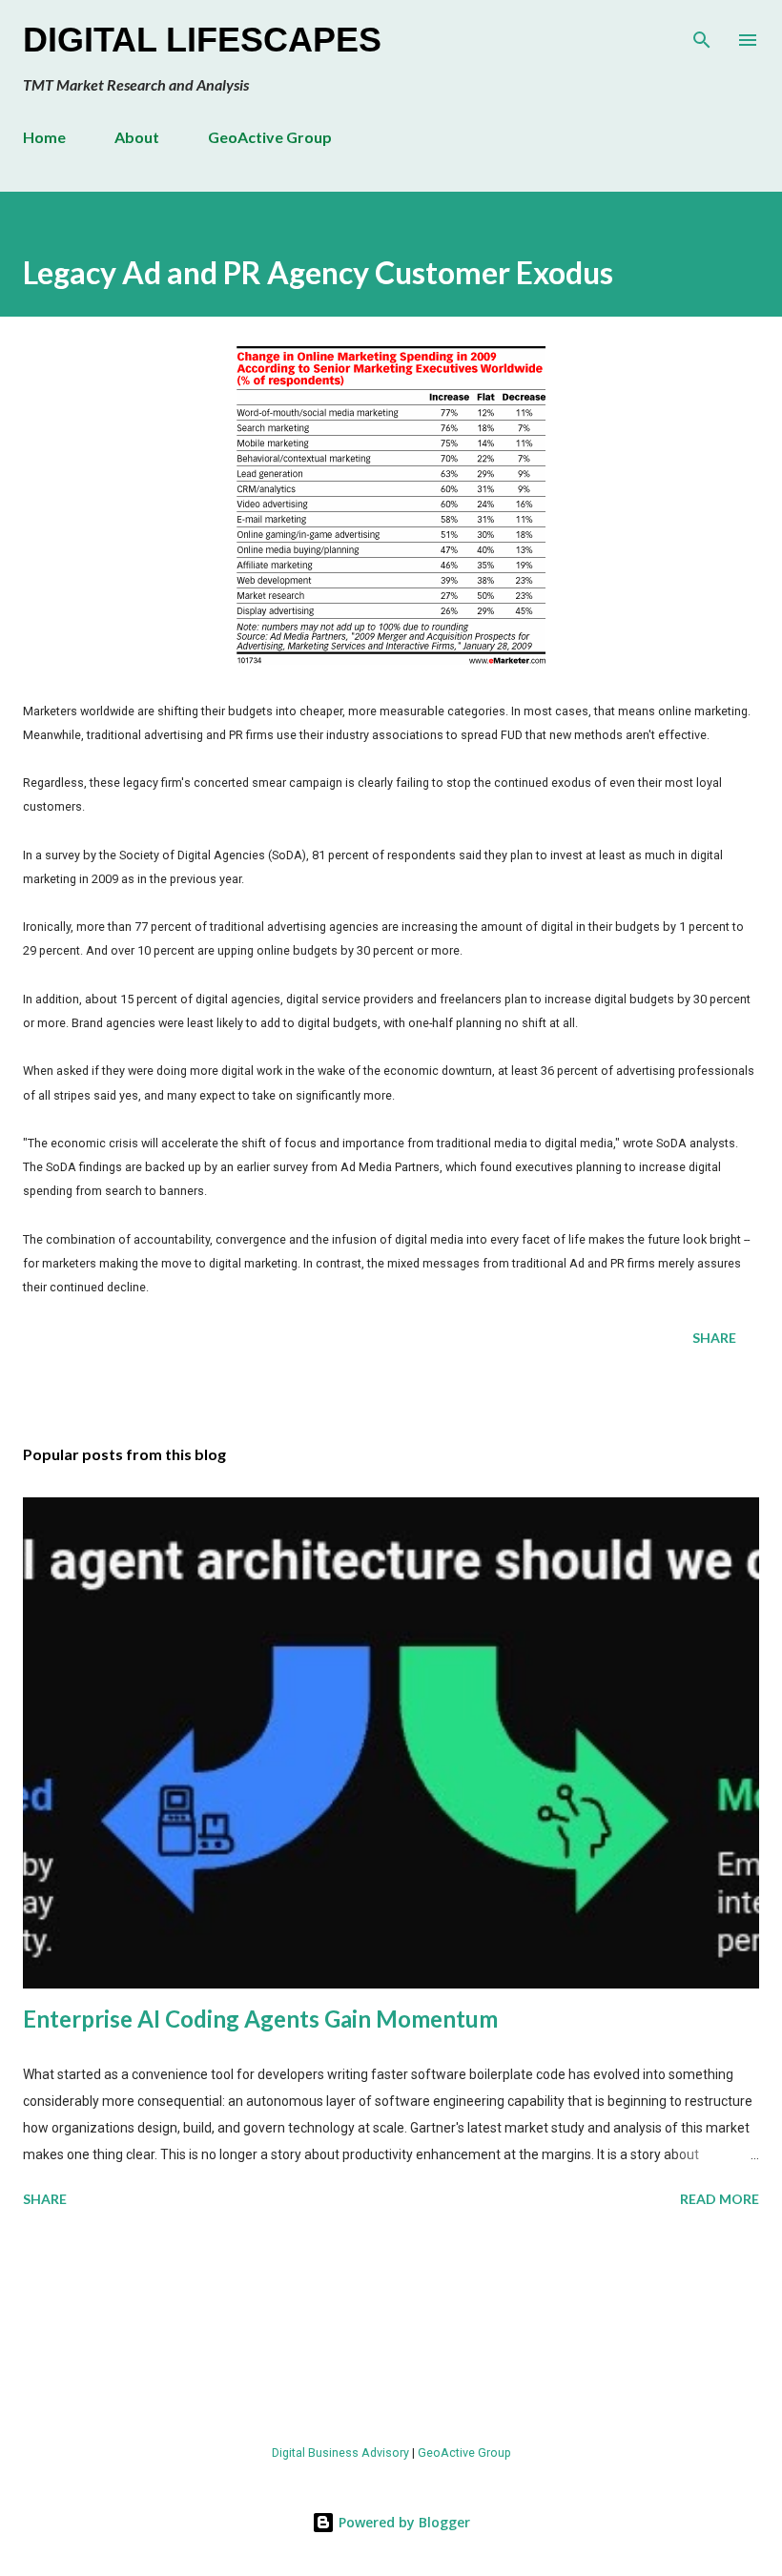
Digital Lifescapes (202, 40)
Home (44, 137)
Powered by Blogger (402, 2522)
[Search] (702, 34)
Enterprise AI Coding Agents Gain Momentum (260, 2019)
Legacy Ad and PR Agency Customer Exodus (318, 272)
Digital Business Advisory (340, 2452)
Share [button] (714, 1338)
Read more (720, 2199)
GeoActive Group (270, 137)
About (137, 137)
